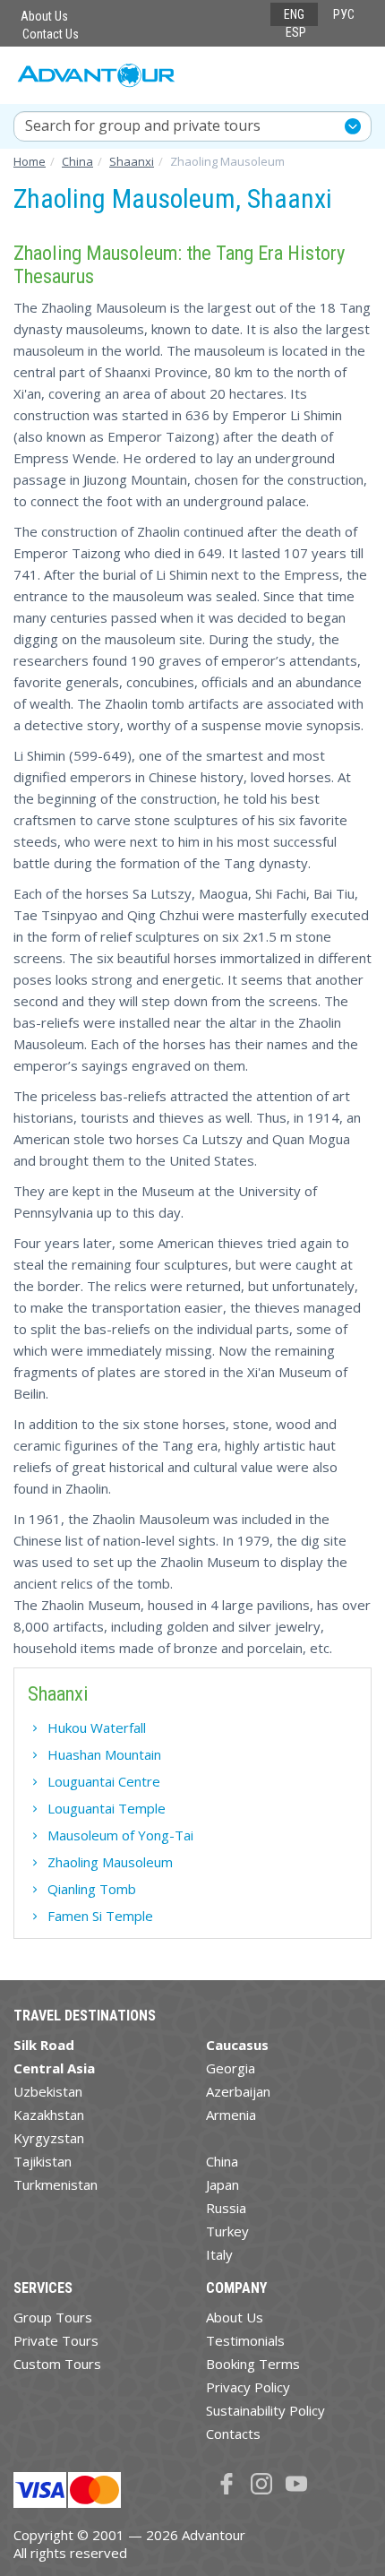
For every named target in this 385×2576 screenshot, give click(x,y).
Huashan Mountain (104, 1754)
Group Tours (53, 2317)
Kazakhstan (49, 2115)
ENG (294, 14)
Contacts (233, 2434)
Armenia (231, 2115)
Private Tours (56, 2340)
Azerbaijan (238, 2091)
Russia (226, 2208)
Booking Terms (253, 2364)
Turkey (227, 2231)
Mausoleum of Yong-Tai (120, 1835)
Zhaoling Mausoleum (110, 1862)
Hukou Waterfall (97, 1727)
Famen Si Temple (100, 1916)
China (222, 2161)
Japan (222, 2184)
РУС (344, 14)
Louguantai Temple (107, 1808)
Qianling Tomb (92, 1889)
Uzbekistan (48, 2091)
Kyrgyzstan (49, 2138)
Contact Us (51, 34)
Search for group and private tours (143, 125)
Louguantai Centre (104, 1781)
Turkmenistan (56, 2184)
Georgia (231, 2068)
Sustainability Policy (265, 2410)
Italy (219, 2254)
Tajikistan (43, 2161)
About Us (44, 16)
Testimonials (245, 2340)
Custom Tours (57, 2364)
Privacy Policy (248, 2387)
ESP (296, 32)
